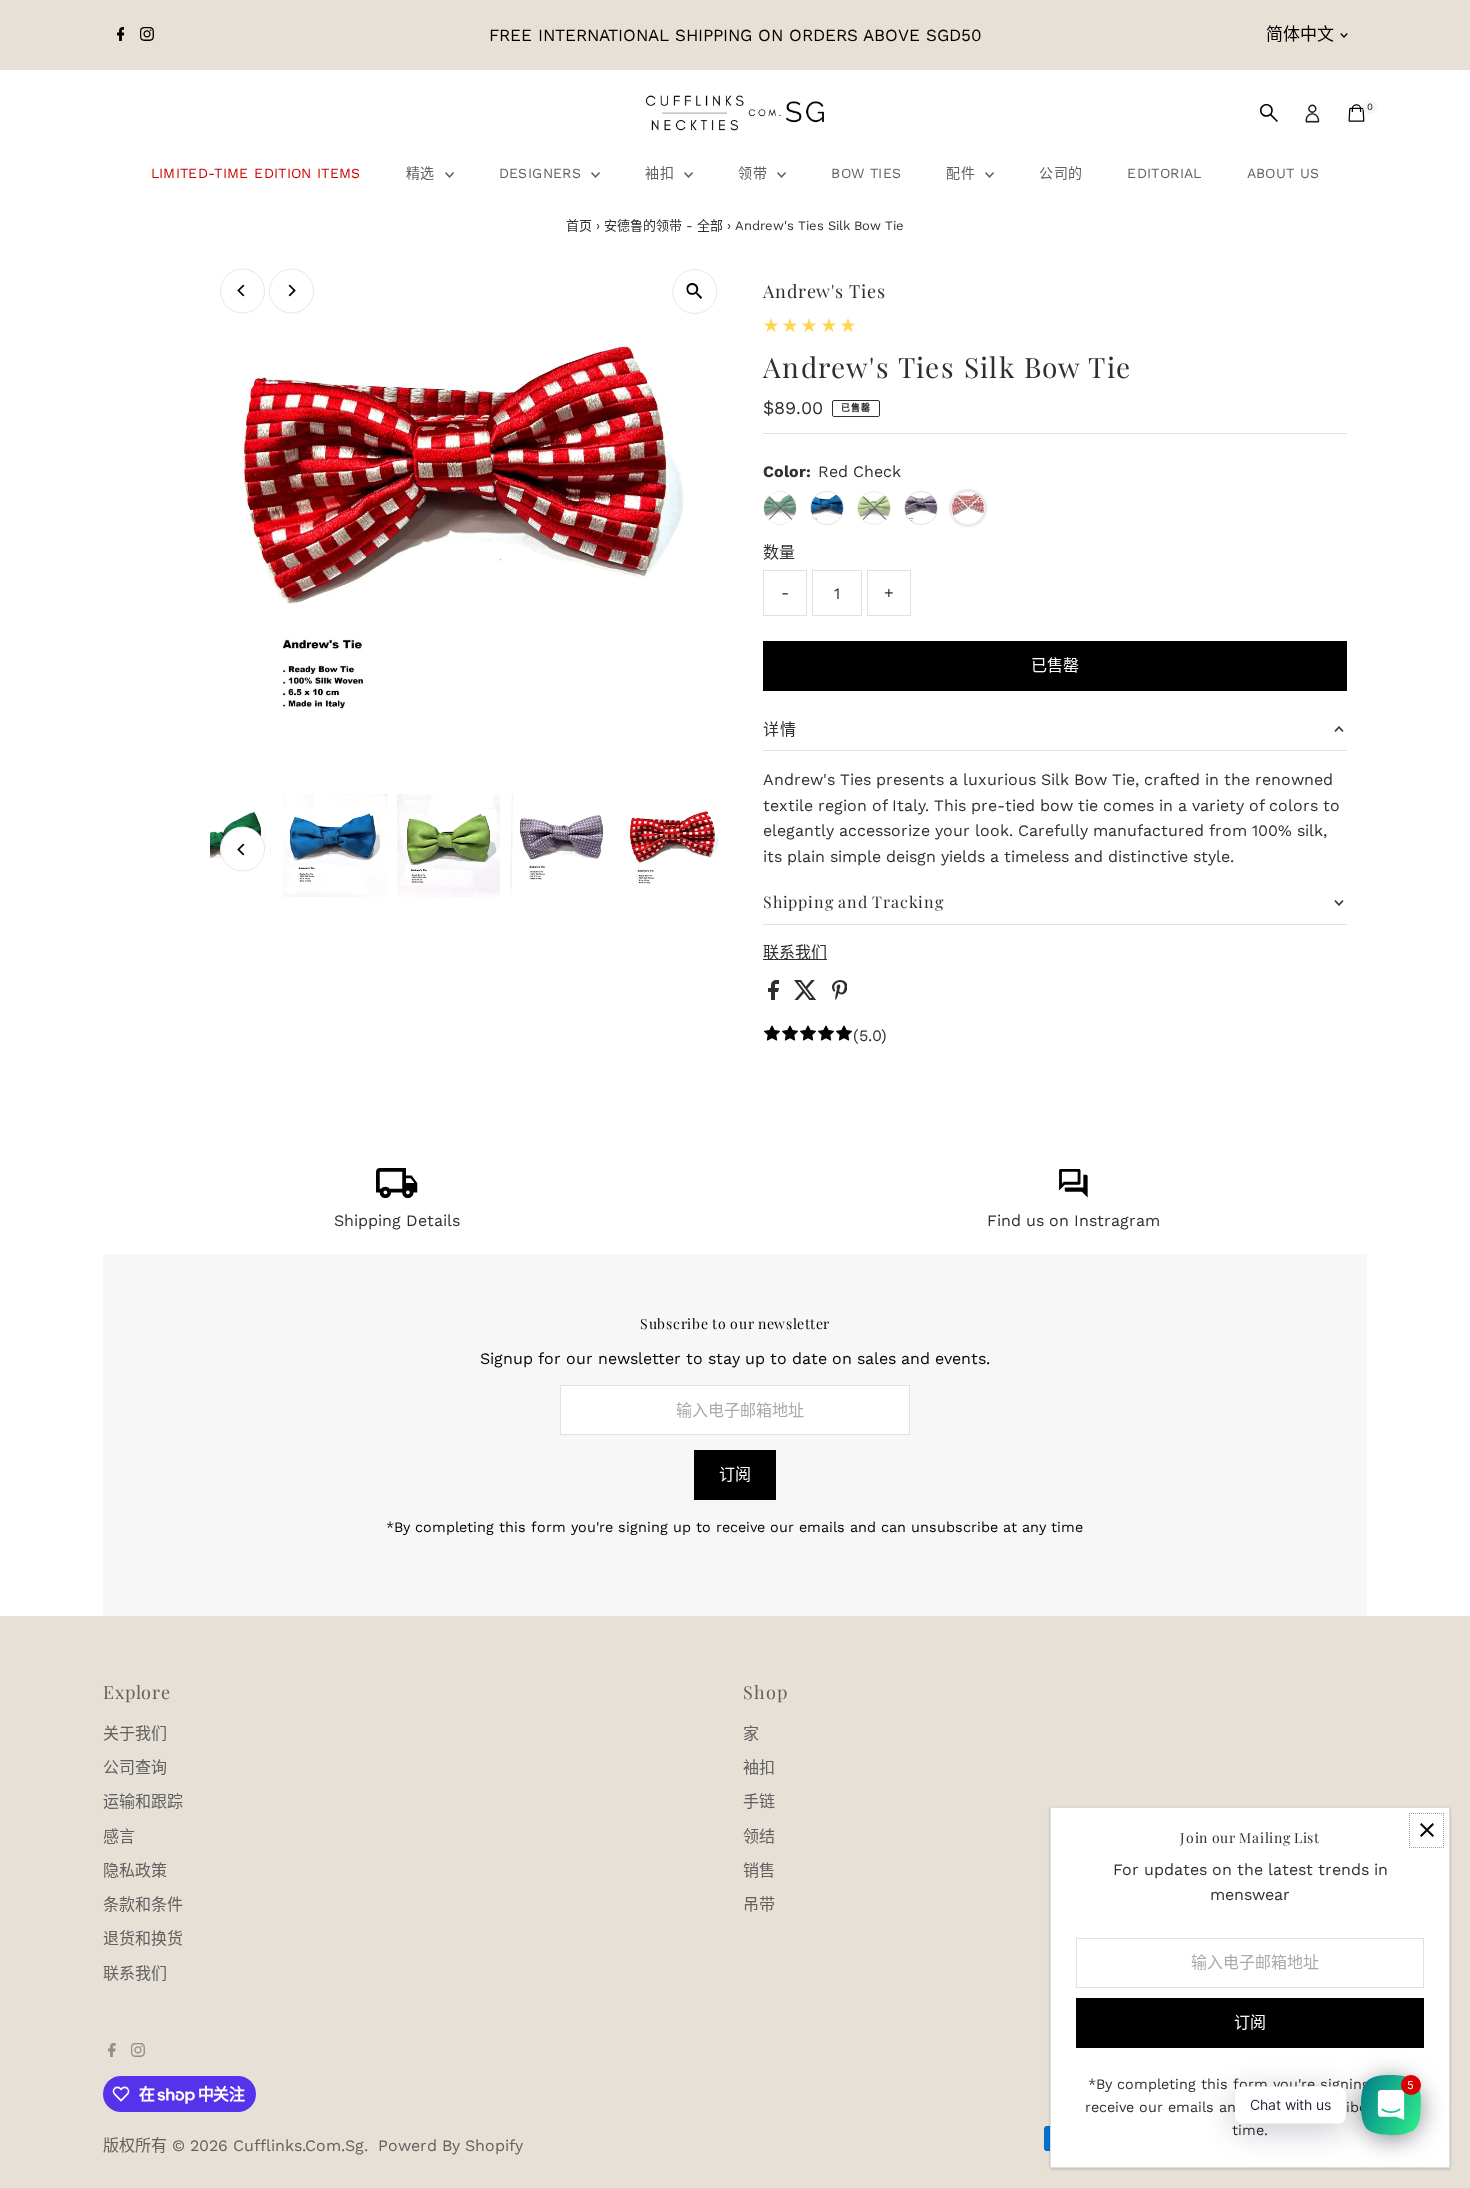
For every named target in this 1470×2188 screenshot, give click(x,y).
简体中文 (1300, 34)
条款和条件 (143, 1904)
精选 (423, 173)
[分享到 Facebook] (776, 994)
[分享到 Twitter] (808, 994)
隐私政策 (135, 1870)
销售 (759, 1870)
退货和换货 (143, 1938)
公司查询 (135, 1767)
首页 (579, 225)
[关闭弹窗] (1426, 1830)
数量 (779, 552)
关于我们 (135, 1733)
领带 (755, 173)
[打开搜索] (1269, 113)
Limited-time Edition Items (256, 173)
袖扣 (662, 173)
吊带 (759, 1904)
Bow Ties (866, 173)
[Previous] (242, 290)
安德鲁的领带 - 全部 (663, 225)
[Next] (291, 290)
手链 (759, 1801)
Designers (543, 173)
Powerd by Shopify (450, 2145)
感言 (119, 1836)
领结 (759, 1836)
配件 (963, 173)
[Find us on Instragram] (1073, 1192)
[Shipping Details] (397, 1192)
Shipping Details (397, 1220)
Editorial (1164, 173)
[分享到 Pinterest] (840, 994)
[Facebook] (121, 35)
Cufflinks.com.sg (298, 2145)
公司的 (1060, 173)
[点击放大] (694, 291)
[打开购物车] (1356, 113)
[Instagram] (147, 35)
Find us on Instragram (1073, 1220)
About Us (1283, 173)
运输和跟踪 (143, 1801)
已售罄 (1055, 665)
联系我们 (795, 953)
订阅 (735, 1474)
